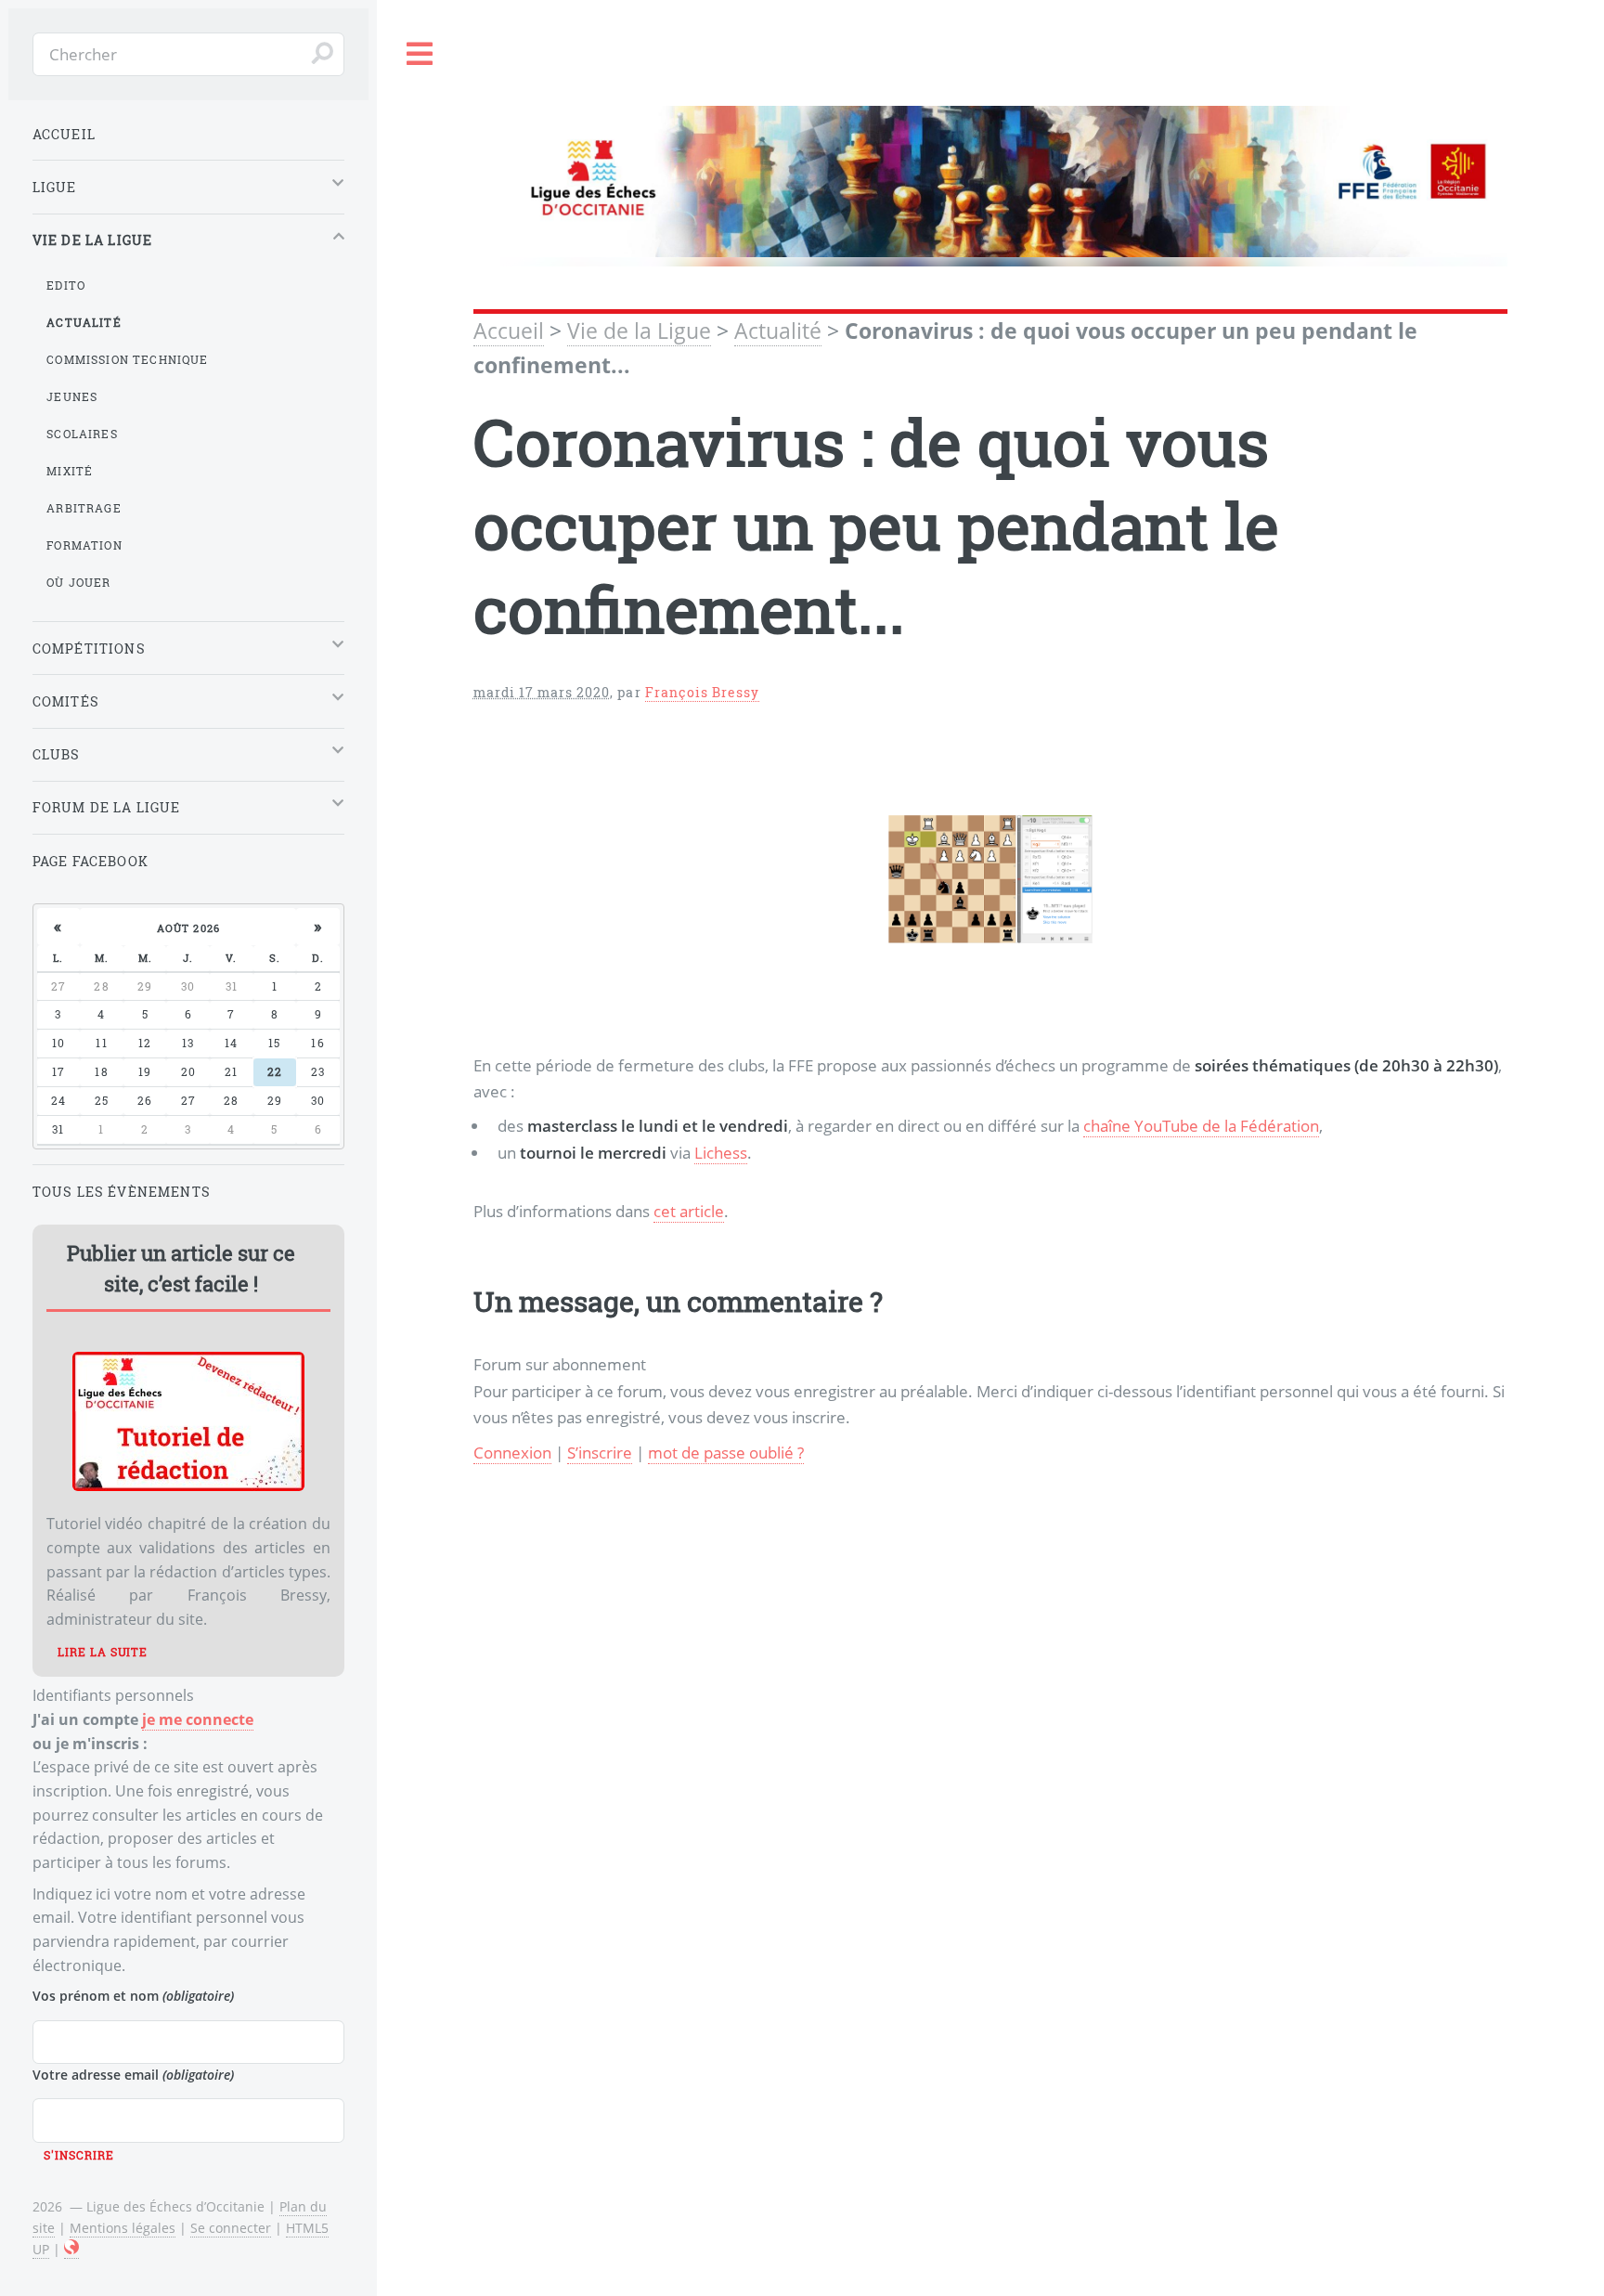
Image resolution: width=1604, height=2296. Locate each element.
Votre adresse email (133, 2075)
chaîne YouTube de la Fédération (1201, 1125)
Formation (84, 545)
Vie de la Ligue (639, 331)
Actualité (778, 331)
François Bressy (703, 692)
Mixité (70, 471)
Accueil (509, 331)
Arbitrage (84, 508)
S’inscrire (600, 1452)
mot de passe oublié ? (726, 1452)
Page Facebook (91, 861)
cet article (689, 1211)
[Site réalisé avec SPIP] (71, 2250)
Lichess (721, 1152)
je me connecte (198, 1719)
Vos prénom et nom (133, 1996)
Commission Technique (127, 359)
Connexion (512, 1452)
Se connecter (231, 2228)
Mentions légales (123, 2228)
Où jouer (78, 582)
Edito (66, 285)
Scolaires (82, 434)
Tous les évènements (122, 1192)
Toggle (420, 54)
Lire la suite (103, 1652)
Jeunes (72, 396)
